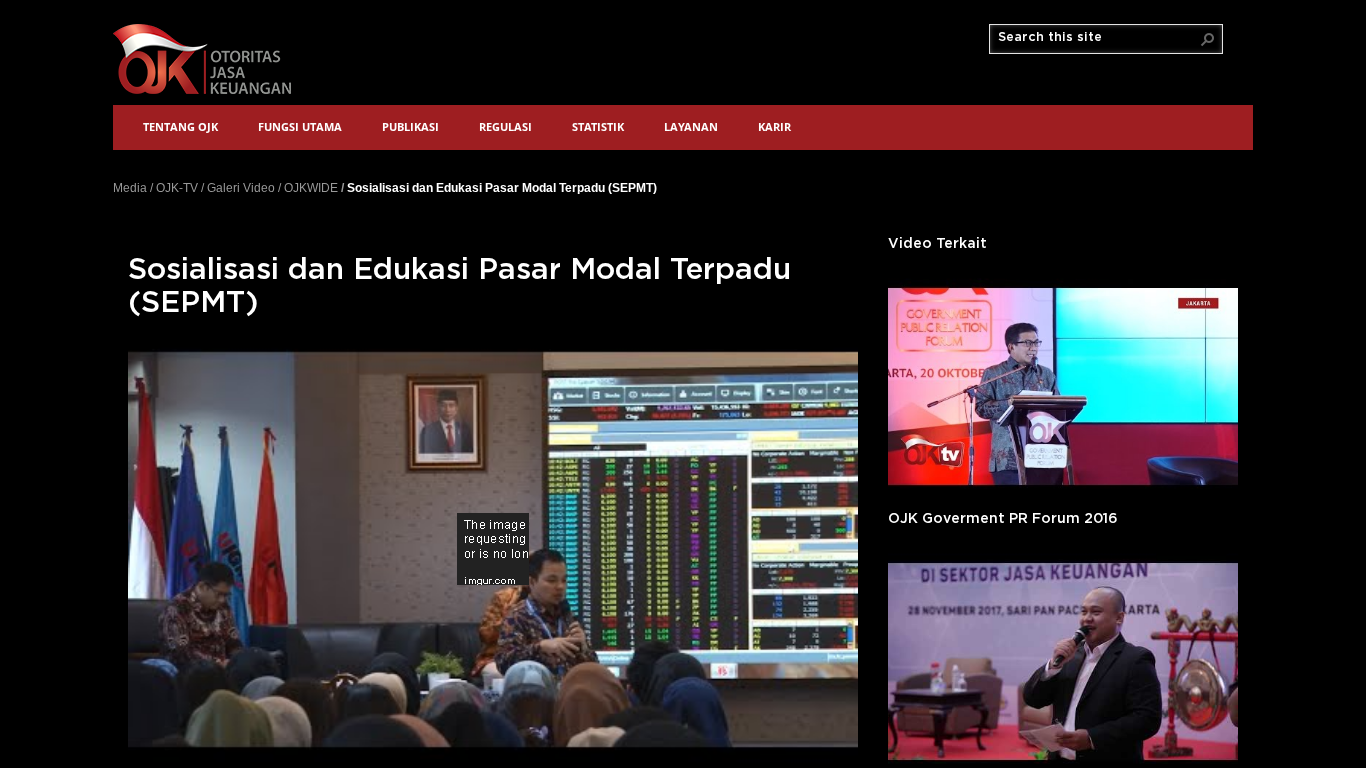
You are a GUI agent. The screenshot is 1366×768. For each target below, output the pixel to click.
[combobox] (1098, 38)
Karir (774, 126)
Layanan (691, 126)
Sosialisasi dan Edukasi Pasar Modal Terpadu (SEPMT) (502, 187)
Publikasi (410, 126)
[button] (1208, 39)
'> (1063, 386)
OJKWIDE (311, 188)
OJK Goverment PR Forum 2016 (1003, 519)
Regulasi (505, 126)
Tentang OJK (180, 126)
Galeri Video (241, 188)
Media (130, 188)
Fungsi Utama (300, 126)
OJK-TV (177, 188)
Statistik (598, 126)
